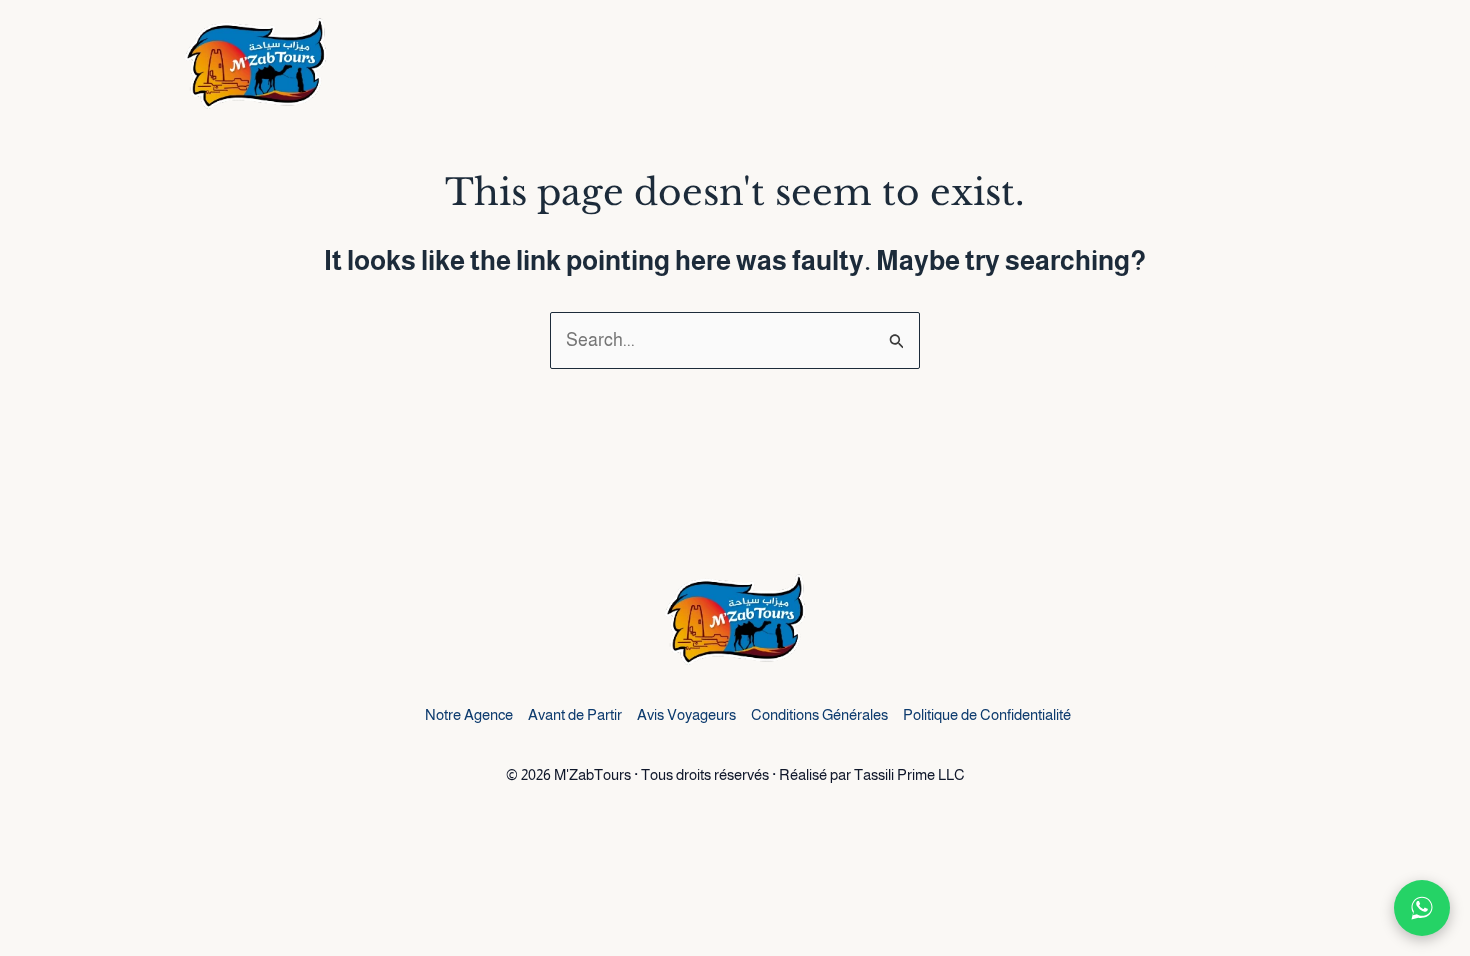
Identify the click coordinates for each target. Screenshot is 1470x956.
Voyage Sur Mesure (1089, 65)
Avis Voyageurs (686, 714)
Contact (1250, 65)
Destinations (697, 65)
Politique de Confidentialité (987, 714)
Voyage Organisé (887, 65)
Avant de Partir (575, 714)
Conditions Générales (819, 714)
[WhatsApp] (1422, 908)
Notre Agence (469, 714)
